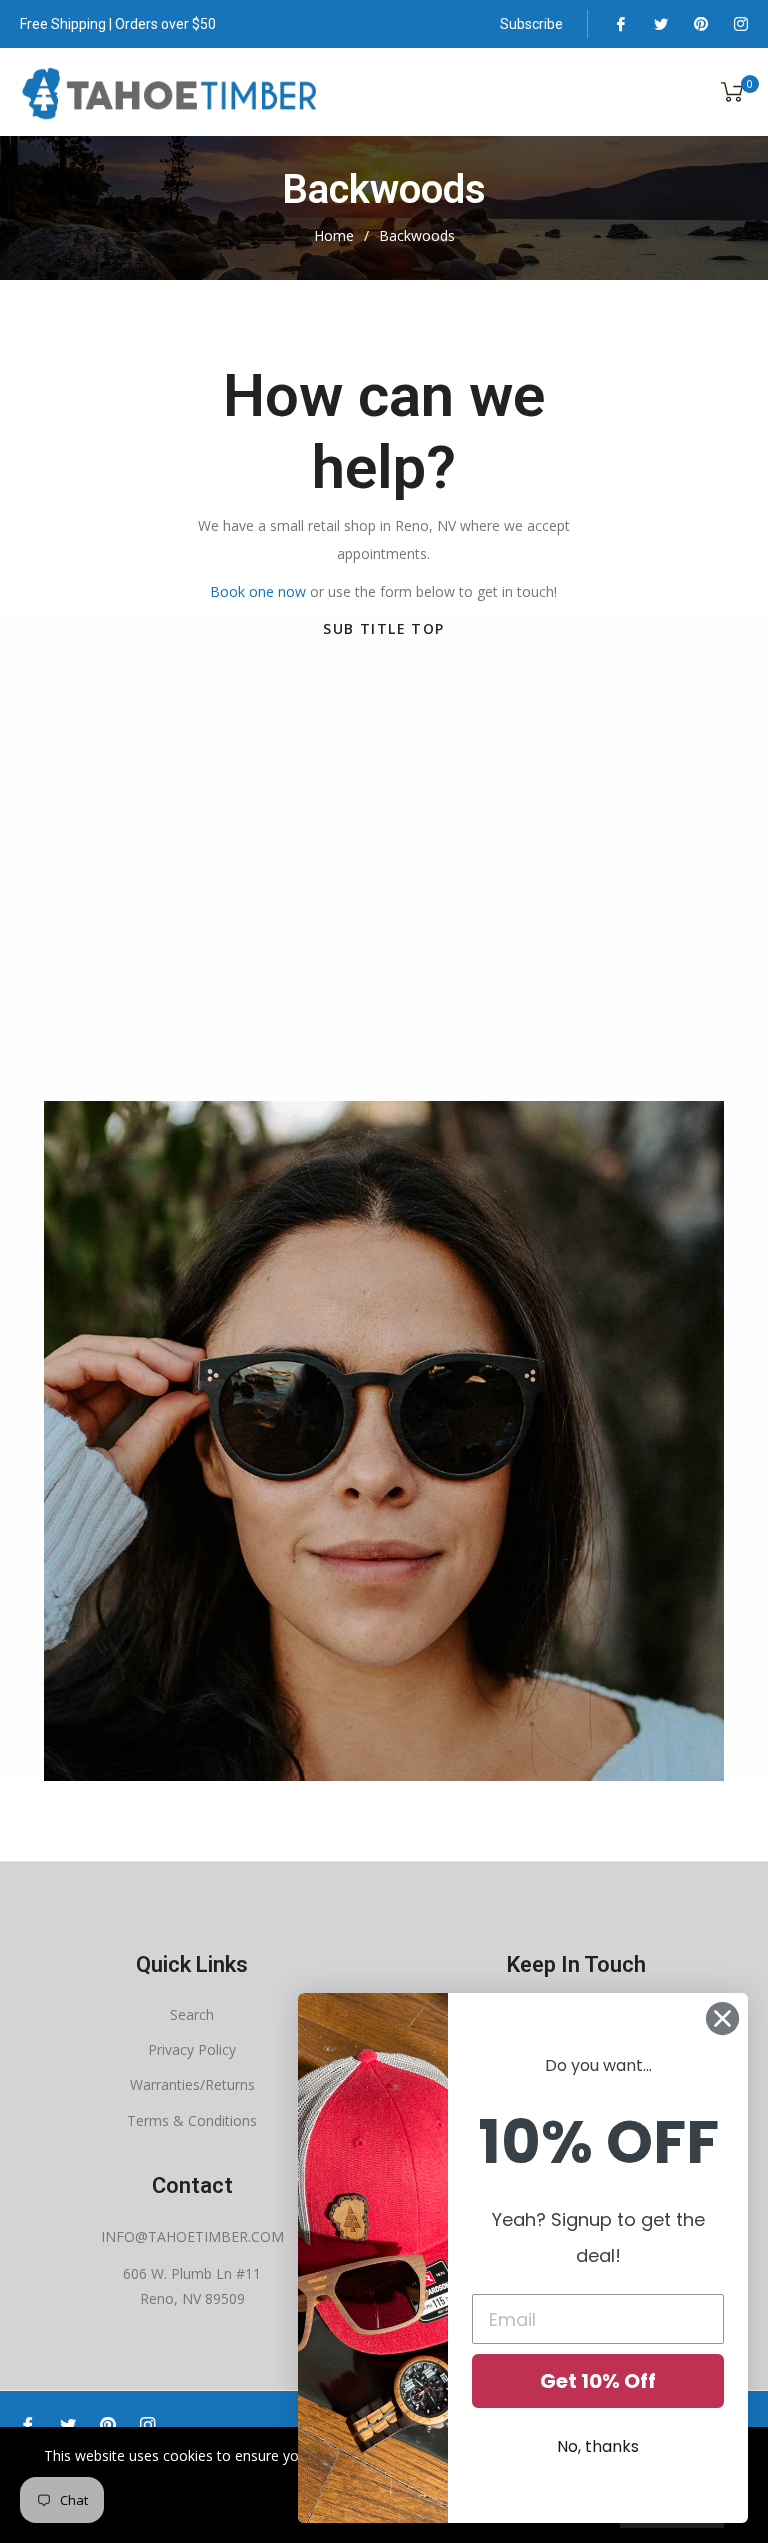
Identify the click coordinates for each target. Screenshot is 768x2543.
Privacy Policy (192, 2049)
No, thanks (598, 2446)
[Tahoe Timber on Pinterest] (700, 24)
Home (334, 235)
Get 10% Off (598, 2381)
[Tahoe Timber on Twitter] (660, 24)
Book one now (258, 591)
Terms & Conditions (192, 2120)
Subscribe (531, 24)
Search (192, 2014)
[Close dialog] (722, 2018)
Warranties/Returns (192, 2084)
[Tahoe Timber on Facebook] (620, 24)
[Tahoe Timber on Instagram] (740, 24)
